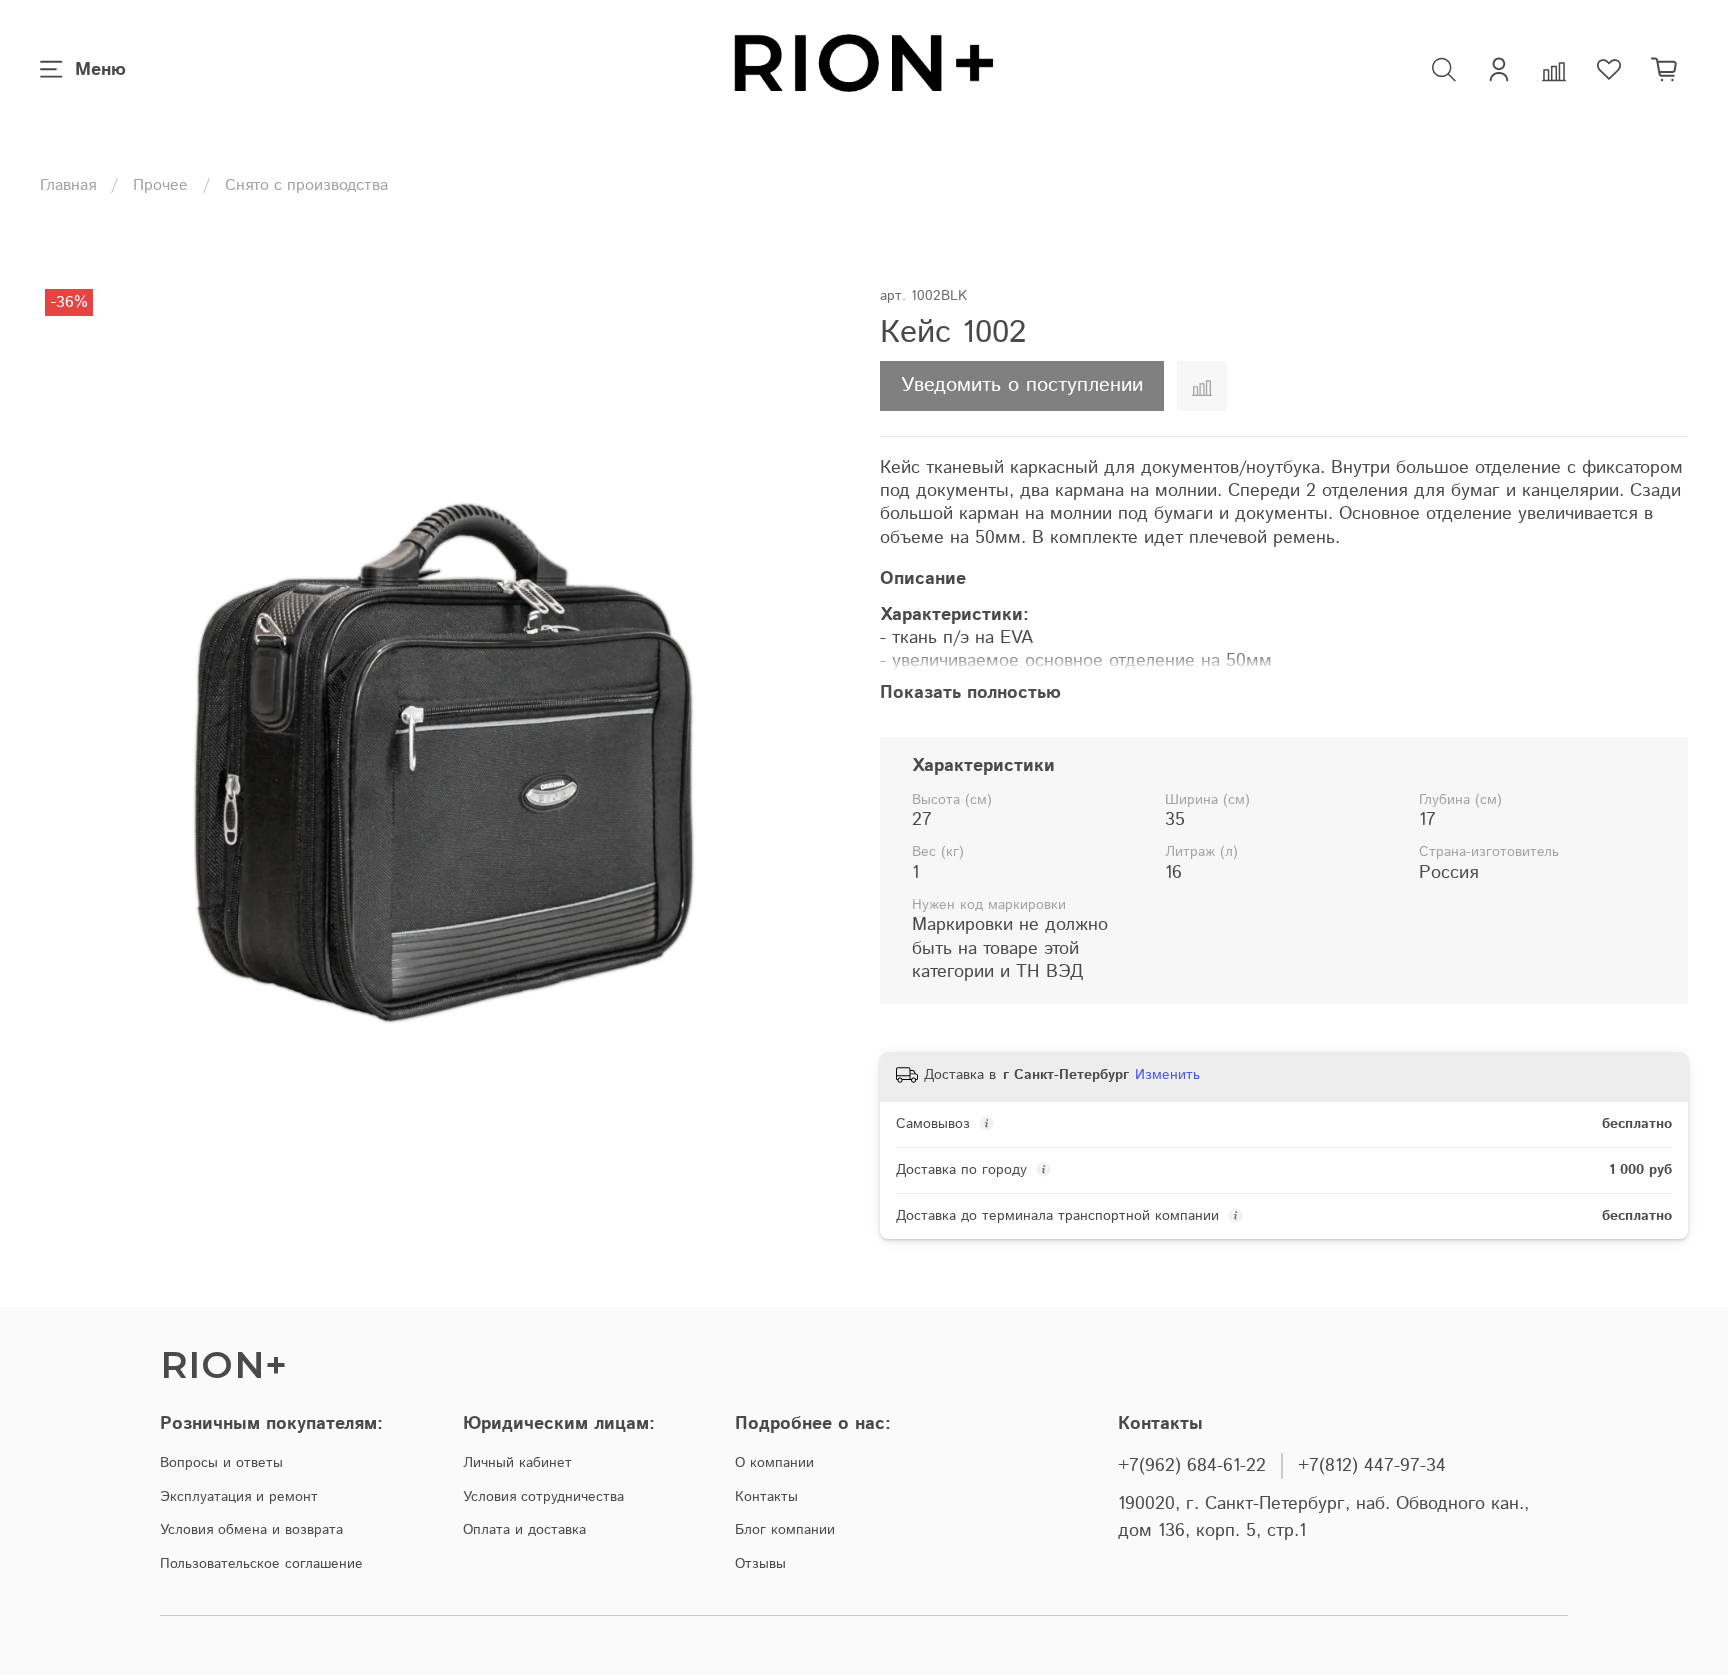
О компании (774, 1463)
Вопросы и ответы (221, 1463)
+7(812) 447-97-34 (1372, 1466)
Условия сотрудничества (543, 1497)
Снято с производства (306, 185)
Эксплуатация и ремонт (239, 1497)
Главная (68, 185)
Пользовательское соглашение (261, 1564)
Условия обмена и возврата (251, 1530)
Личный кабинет (517, 1463)
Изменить (1167, 1075)
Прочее (160, 185)
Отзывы (760, 1564)
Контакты (766, 1497)
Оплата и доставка (524, 1530)
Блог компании (785, 1530)
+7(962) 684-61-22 (1192, 1466)
